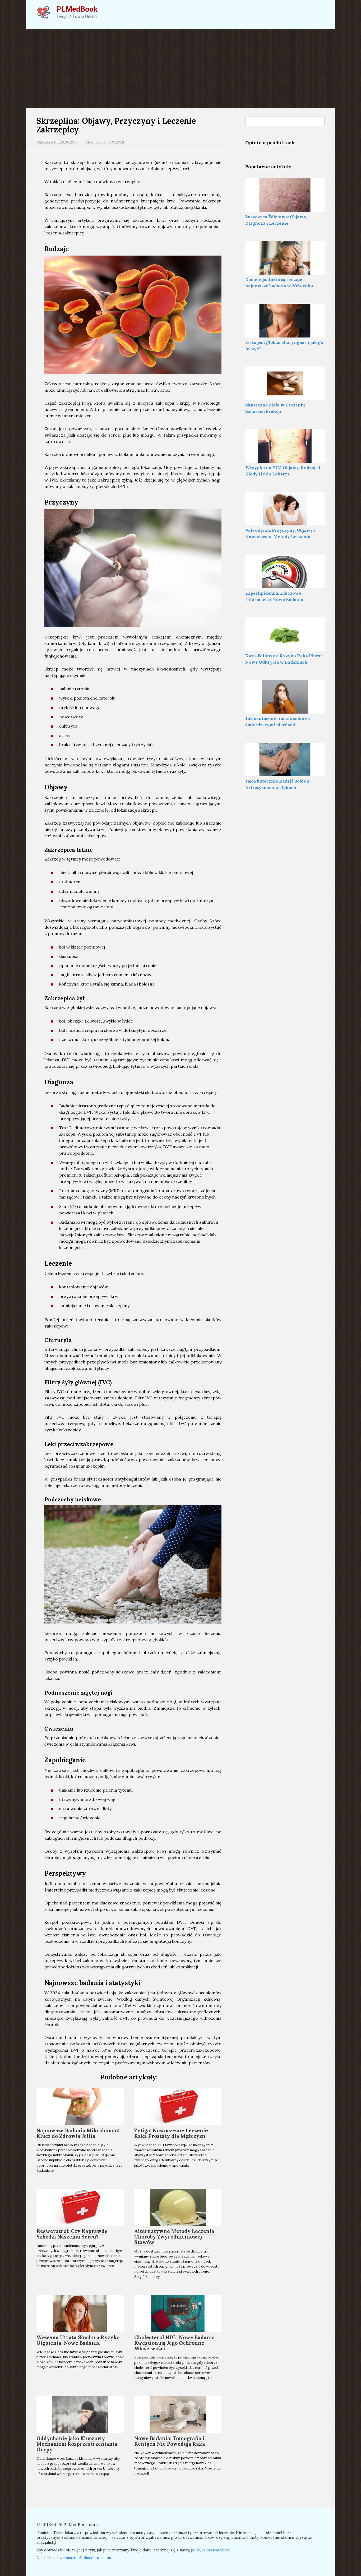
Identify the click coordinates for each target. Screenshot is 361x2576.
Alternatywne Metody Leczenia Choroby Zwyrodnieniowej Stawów (174, 2237)
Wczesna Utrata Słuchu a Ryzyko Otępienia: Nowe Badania (78, 2340)
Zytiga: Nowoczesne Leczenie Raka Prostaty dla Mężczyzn (171, 2133)
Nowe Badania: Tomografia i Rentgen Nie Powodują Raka (170, 2441)
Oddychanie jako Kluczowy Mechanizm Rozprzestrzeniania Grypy (77, 2444)
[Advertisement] (181, 69)
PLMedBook (77, 9)
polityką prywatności (210, 2550)
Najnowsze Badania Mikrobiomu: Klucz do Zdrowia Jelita (78, 2133)
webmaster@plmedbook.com (85, 2558)
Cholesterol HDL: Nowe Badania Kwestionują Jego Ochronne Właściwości (175, 2343)
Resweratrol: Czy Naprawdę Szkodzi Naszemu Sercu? (72, 2234)
